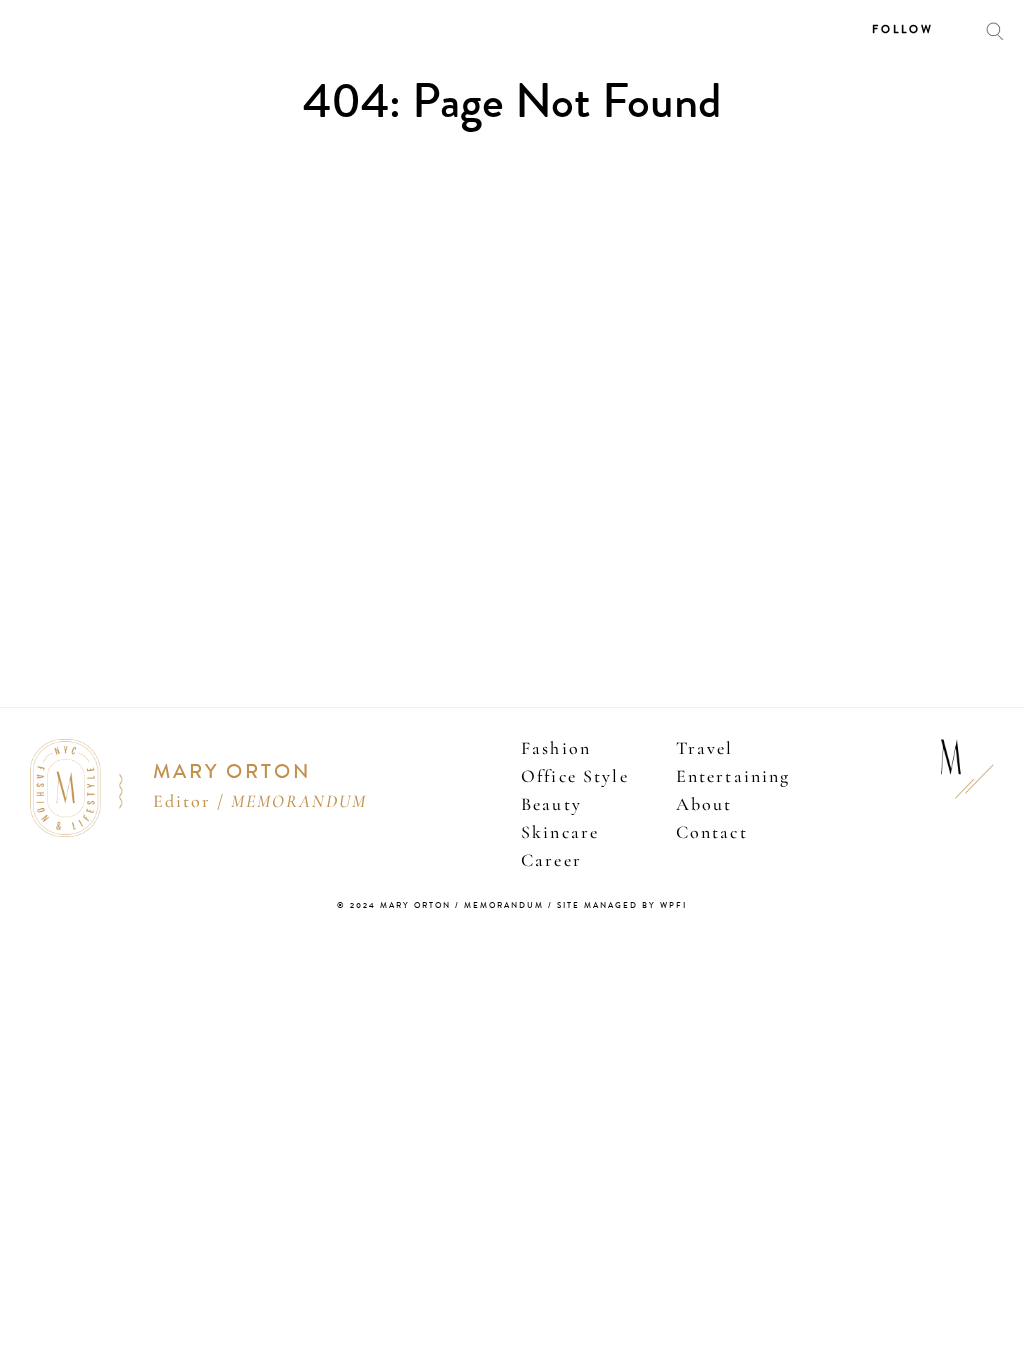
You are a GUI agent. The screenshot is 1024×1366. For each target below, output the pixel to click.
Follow (903, 29)
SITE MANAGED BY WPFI (622, 905)
